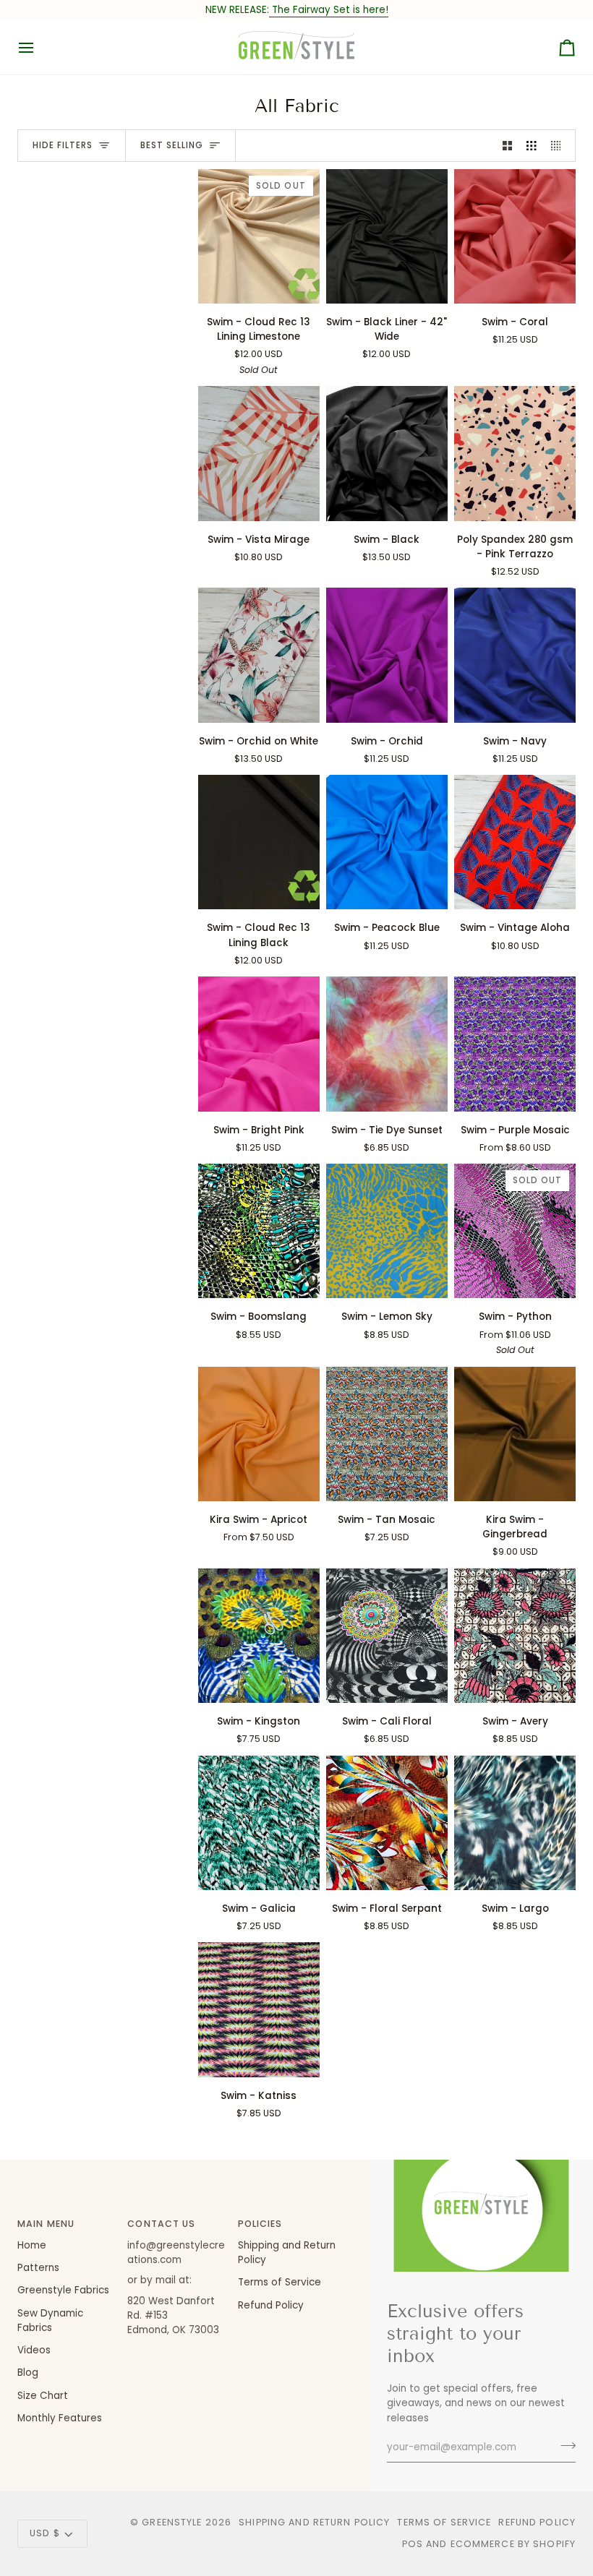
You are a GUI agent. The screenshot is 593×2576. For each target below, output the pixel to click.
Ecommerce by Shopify (513, 2544)
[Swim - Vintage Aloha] (515, 842)
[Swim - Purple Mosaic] (515, 1044)
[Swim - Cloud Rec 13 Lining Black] (259, 842)
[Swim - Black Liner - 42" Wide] (387, 236)
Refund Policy (271, 2305)
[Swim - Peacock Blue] (387, 842)
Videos (34, 2350)
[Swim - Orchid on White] (259, 655)
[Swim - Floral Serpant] (387, 1823)
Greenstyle (172, 2522)
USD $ (45, 2533)
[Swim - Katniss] (259, 2009)
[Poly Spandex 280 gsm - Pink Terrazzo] (515, 453)
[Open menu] (39, 47)
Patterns (38, 2268)
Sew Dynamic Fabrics (50, 2320)
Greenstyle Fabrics (63, 2290)
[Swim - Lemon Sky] (387, 1231)
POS (413, 2544)
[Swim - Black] (387, 453)
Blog (28, 2373)
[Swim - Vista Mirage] (259, 453)
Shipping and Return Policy (314, 2522)
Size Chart (43, 2396)
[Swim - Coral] (515, 236)
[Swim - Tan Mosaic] (387, 1434)
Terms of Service (280, 2282)
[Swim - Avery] (515, 1636)
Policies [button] (260, 2224)
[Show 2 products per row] (508, 146)
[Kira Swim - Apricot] (259, 1434)
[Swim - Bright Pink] (259, 1044)
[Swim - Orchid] (387, 655)
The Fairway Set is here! (329, 10)
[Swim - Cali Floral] (387, 1636)
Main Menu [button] (46, 2224)
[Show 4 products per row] (560, 146)
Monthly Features (60, 2418)
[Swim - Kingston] (259, 1636)
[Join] (564, 2446)
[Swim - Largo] (515, 1823)
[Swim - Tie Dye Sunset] (387, 1044)
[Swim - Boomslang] (259, 1231)
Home (32, 2245)
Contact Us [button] (161, 2224)
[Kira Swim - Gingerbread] (515, 1434)
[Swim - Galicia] (259, 1823)
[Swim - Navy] (515, 655)
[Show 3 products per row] (532, 146)
